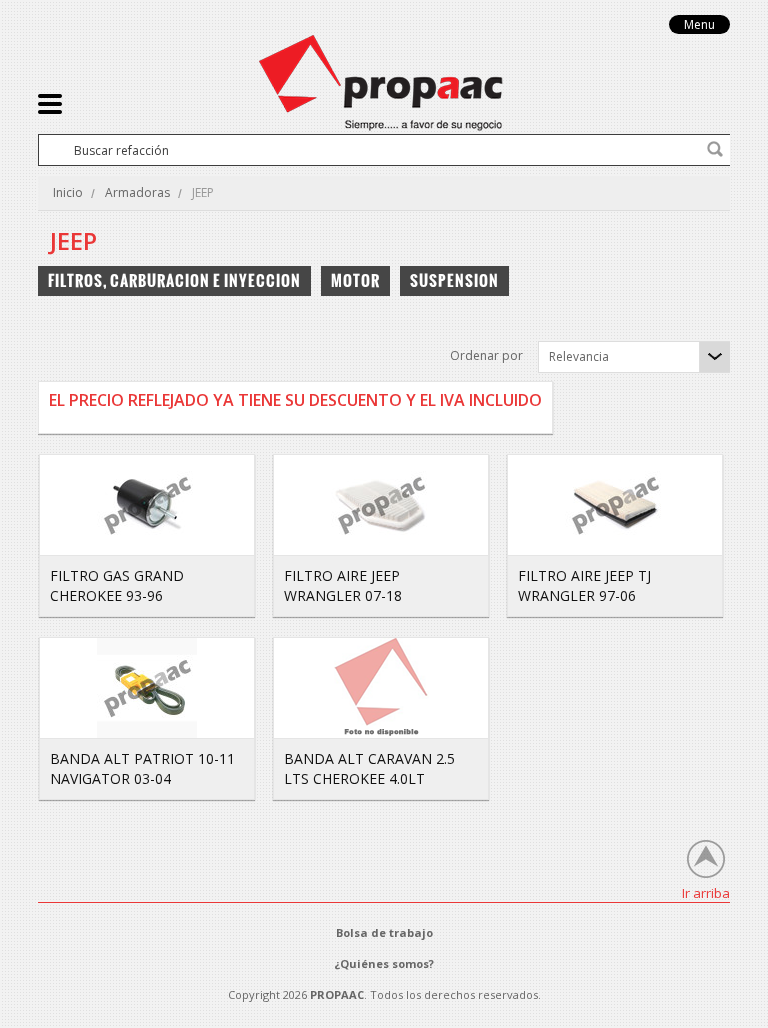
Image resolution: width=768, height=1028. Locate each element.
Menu (699, 24)
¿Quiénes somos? (384, 963)
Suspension (454, 280)
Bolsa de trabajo (384, 932)
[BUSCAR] (715, 149)
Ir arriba (706, 892)
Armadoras (137, 192)
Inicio (68, 192)
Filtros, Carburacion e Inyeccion (174, 280)
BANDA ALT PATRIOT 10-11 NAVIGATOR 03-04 (142, 768)
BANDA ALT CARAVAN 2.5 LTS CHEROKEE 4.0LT (369, 768)
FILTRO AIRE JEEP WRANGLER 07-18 (343, 585)
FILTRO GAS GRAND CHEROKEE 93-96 (117, 585)
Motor (355, 280)
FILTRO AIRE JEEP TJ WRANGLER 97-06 (584, 585)
